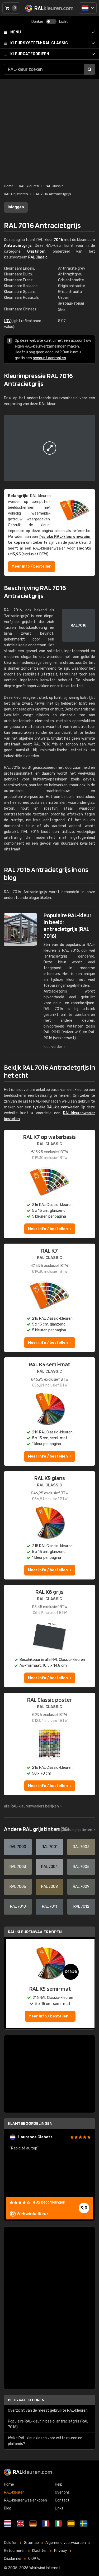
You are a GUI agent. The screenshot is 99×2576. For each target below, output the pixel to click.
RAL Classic (39, 43)
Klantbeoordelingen (30, 2123)
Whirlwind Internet (45, 2568)
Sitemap (31, 2543)
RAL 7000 (18, 1847)
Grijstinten (36, 251)
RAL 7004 (49, 1867)
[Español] (71, 2524)
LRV (7, 321)
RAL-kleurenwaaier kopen (35, 1932)
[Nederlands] (88, 8)
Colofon (11, 2543)
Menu (16, 32)
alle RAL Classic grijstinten (70, 1830)
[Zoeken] (89, 69)
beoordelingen (49, 2202)
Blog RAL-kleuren (26, 2400)
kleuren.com (33, 2472)
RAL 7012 (81, 1906)
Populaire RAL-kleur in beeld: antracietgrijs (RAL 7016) (48, 2424)
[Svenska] (84, 2524)
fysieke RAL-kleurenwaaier (56, 1107)
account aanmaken (49, 358)
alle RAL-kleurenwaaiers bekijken (31, 1806)
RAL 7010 (18, 1906)
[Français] (46, 2524)
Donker (37, 22)
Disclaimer (13, 2559)
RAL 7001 (50, 1847)
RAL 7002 (81, 1847)
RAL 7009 (81, 1887)
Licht (63, 22)
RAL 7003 (18, 1867)
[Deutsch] (33, 2524)
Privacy (61, 2551)
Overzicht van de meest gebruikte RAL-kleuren (48, 2410)
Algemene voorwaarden (66, 2543)
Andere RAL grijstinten (36, 1829)
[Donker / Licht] (51, 21)
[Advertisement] (49, 128)
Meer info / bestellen (32, 566)
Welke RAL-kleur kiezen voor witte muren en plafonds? (45, 2441)
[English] (20, 2524)
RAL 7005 (81, 1867)
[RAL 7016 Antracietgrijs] (49, 448)
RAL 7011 (49, 1906)
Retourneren (15, 2551)
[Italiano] (58, 2524)
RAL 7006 (18, 1887)
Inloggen (16, 207)
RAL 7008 (49, 1887)
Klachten (40, 2551)
